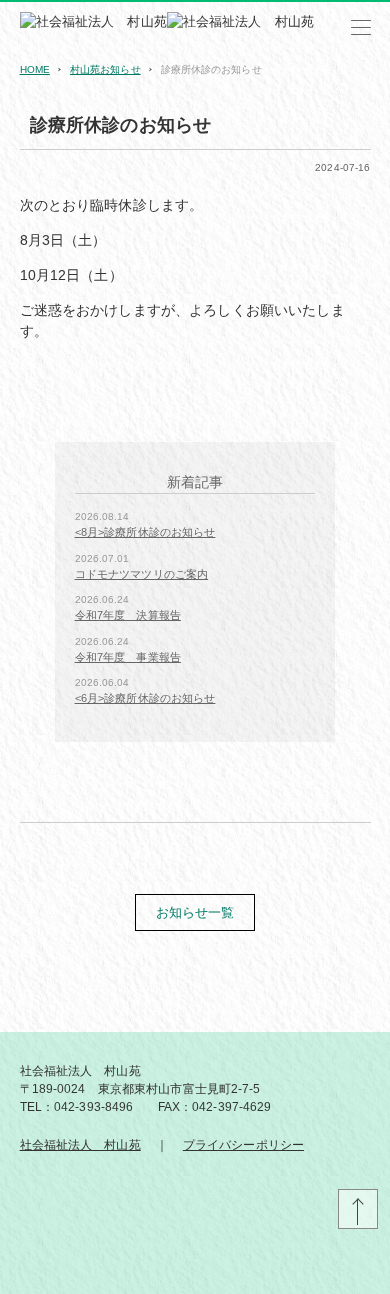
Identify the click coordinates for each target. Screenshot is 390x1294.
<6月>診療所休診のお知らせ (145, 698)
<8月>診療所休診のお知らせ (145, 532)
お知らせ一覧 (195, 912)
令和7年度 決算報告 (128, 615)
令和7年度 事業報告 (128, 657)
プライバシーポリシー (243, 1145)
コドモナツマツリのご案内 (142, 574)
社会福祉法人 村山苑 (80, 1145)
